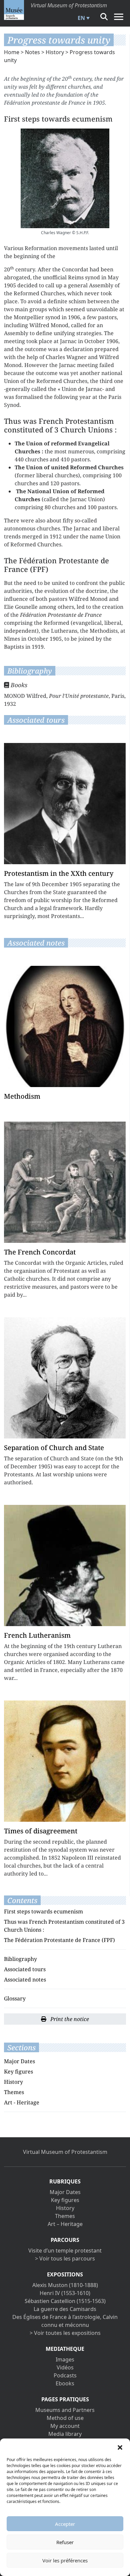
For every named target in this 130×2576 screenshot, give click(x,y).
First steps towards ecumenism (43, 1911)
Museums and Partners (65, 2410)
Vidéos (65, 2367)
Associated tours (25, 1969)
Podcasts (65, 2375)
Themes (14, 2092)
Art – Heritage (65, 2224)
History (55, 52)
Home (12, 52)
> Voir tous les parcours (65, 2258)
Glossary (15, 1998)
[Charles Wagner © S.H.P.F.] (65, 178)
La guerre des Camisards (65, 2309)
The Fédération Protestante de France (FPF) (59, 1940)
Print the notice (69, 2019)
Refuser (65, 2542)
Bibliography (20, 1959)
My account (65, 2426)
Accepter (65, 2524)
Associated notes (25, 1979)
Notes (32, 52)
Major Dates (19, 2061)
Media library (65, 2434)
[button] (120, 2447)
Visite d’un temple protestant (65, 2251)
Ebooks (65, 2383)
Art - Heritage (22, 2102)
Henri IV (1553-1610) (65, 2293)
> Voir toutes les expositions (65, 2333)
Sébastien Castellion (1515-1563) (65, 2301)
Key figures (18, 2071)
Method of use (65, 2418)
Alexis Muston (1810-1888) (65, 2285)
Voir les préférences (65, 2560)
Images (65, 2359)
